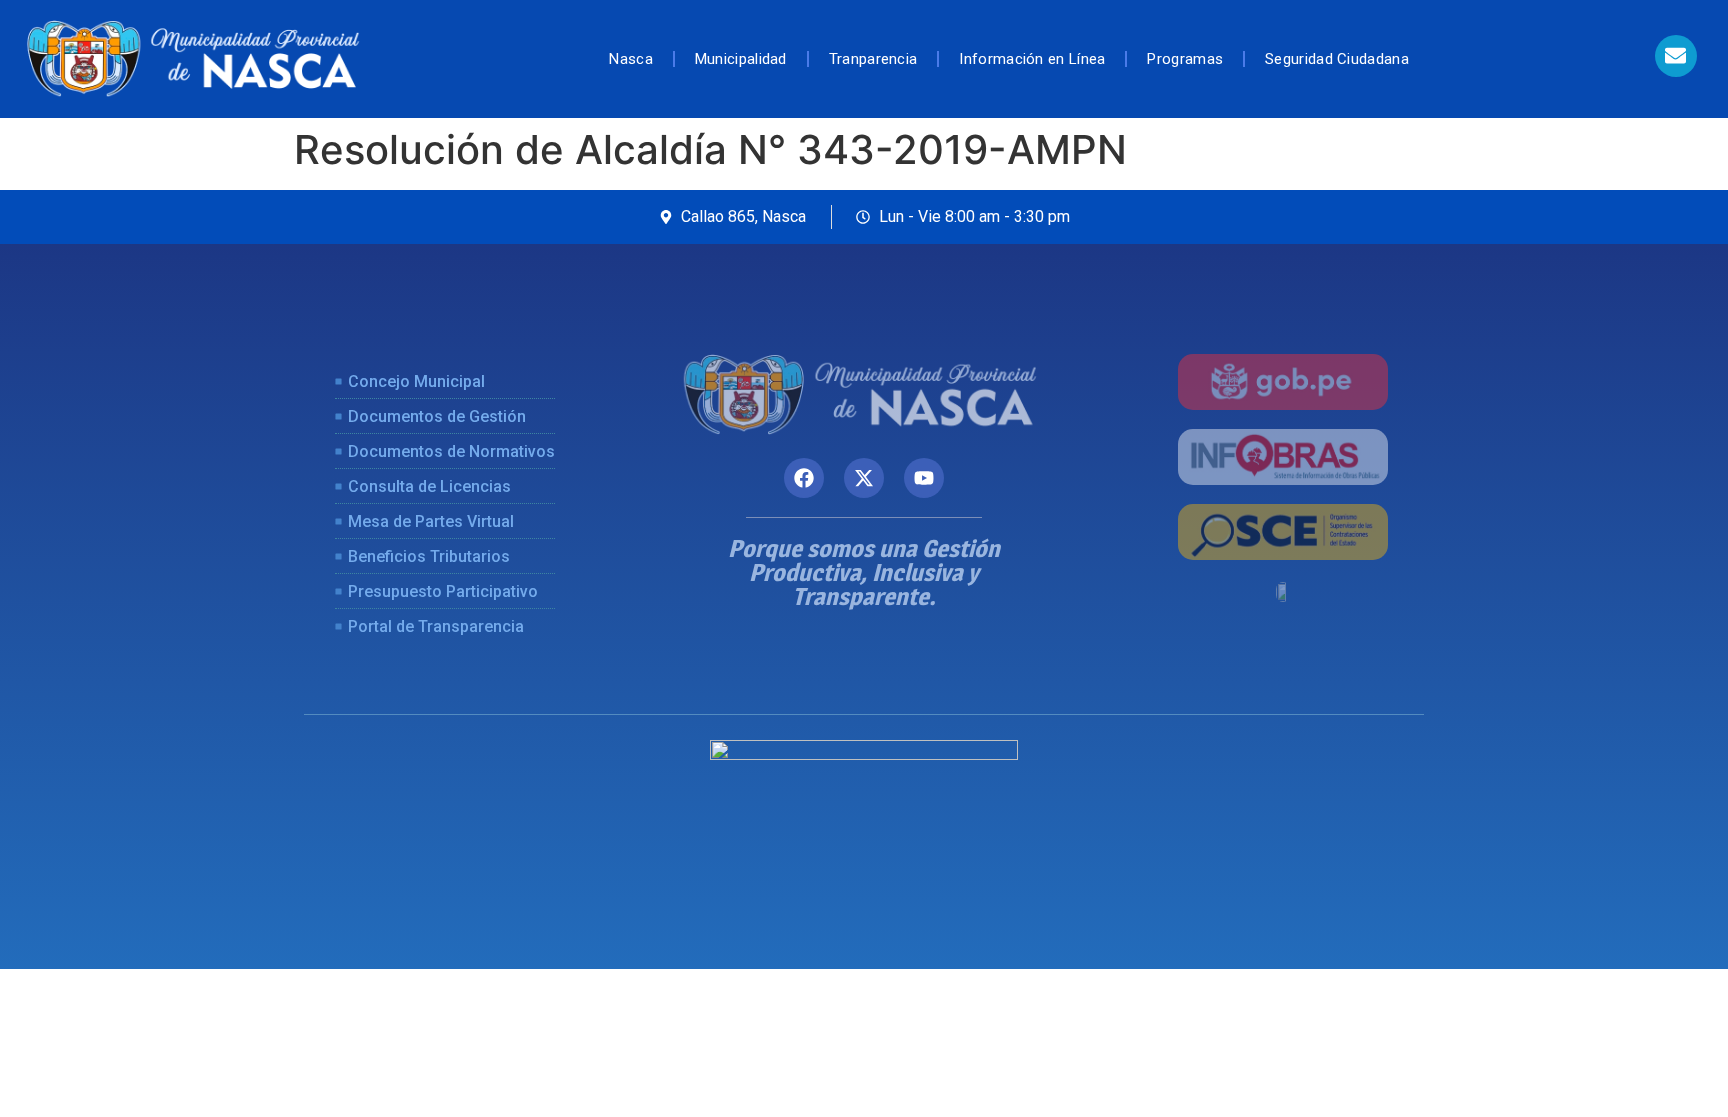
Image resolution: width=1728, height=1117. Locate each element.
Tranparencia (873, 59)
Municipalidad (741, 59)
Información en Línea (1032, 59)
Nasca (631, 59)
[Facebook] (804, 478)
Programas (1185, 59)
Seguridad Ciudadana (1337, 59)
